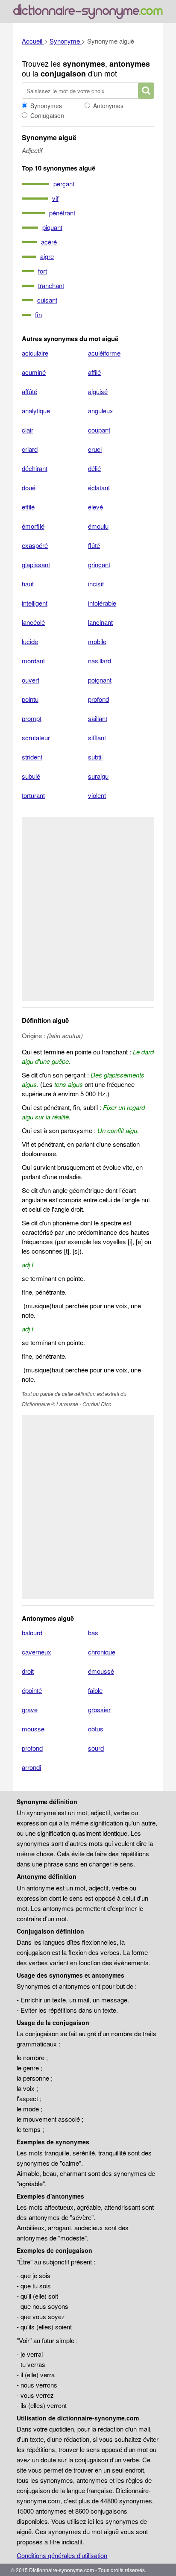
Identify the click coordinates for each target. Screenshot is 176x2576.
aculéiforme (104, 353)
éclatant (99, 487)
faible (95, 1690)
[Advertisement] (88, 909)
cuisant (47, 300)
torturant (33, 795)
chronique (102, 1652)
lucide (30, 641)
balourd (32, 1632)
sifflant (97, 737)
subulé (31, 776)
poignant (100, 680)
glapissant (36, 564)
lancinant (100, 622)
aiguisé (98, 391)
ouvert (31, 680)
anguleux (101, 411)
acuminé (34, 372)
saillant (98, 718)
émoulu (98, 526)
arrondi (31, 1767)
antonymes (130, 64)
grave (30, 1709)
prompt (32, 718)
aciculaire (35, 353)
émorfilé (33, 526)
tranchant (51, 285)
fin (38, 314)
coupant (99, 430)
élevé (95, 507)
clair (28, 430)
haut (28, 584)
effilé (28, 507)
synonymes (84, 64)
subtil (95, 757)
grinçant (99, 564)
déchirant (35, 468)
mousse (33, 1729)
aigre (47, 256)
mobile (97, 641)
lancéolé (33, 622)
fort (43, 271)
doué (29, 487)
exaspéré (35, 545)
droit (28, 1671)
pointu (30, 699)
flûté (94, 545)
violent (97, 795)
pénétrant (62, 213)
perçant (64, 184)
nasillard (100, 661)
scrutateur (36, 737)
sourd (96, 1748)
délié (94, 468)
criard (30, 449)
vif (55, 198)
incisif (96, 584)
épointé (32, 1690)
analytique (36, 411)
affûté (29, 391)
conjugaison (63, 74)
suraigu (98, 776)
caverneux (37, 1652)
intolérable (102, 603)
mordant (33, 661)
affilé (94, 372)
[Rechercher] (146, 91)
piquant (52, 227)
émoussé (101, 1671)
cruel (95, 449)
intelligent (35, 603)
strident (32, 757)
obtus (96, 1729)
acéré (49, 242)
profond (98, 699)
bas (93, 1632)
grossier (99, 1709)
